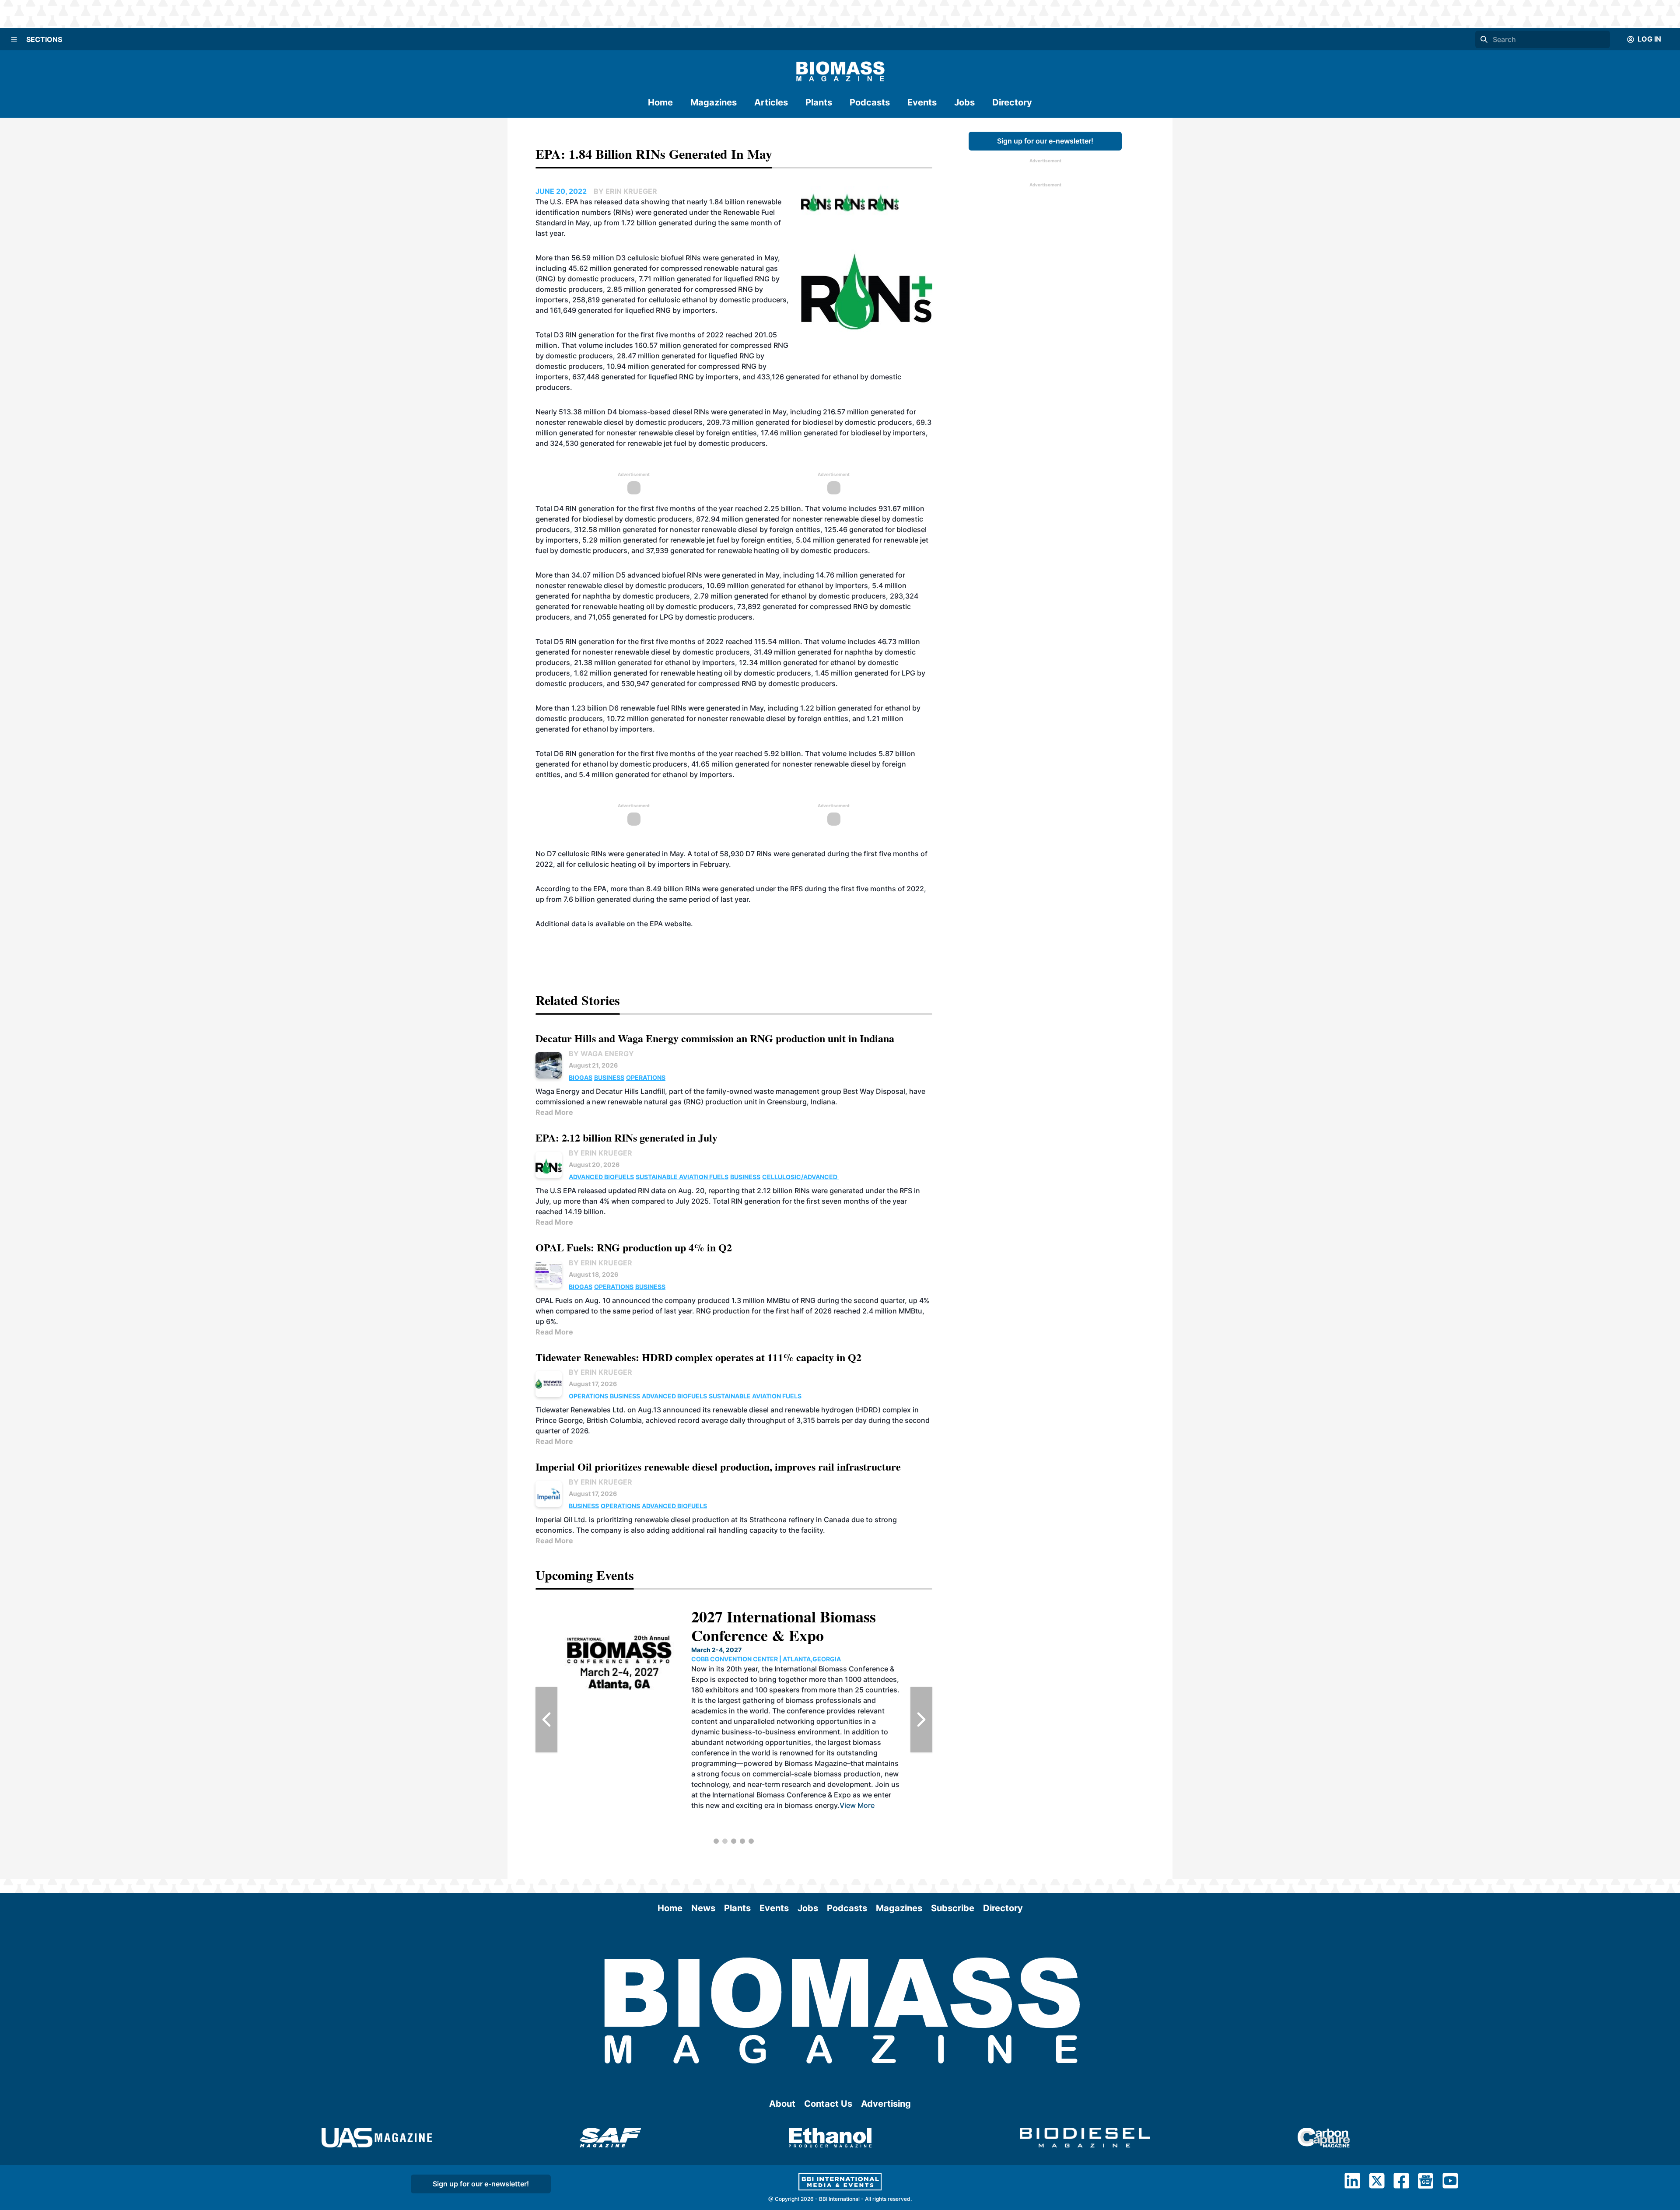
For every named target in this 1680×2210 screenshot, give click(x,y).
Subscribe (953, 1908)
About (782, 2104)
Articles (771, 102)
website (678, 924)
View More (872, 1816)
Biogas (581, 1077)
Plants (819, 102)
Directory (1012, 102)
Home (660, 102)
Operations (646, 1077)
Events (922, 102)
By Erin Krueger (600, 1153)
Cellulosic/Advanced (800, 1177)
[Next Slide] (921, 1720)
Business (609, 1077)
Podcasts (870, 102)
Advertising (886, 2104)
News (703, 1908)
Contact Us (828, 2104)
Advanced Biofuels (601, 1177)
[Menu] (14, 39)
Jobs (964, 102)
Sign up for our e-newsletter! (1045, 141)
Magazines (714, 102)
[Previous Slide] (546, 1720)
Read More (554, 1112)
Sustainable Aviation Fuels (682, 1177)
